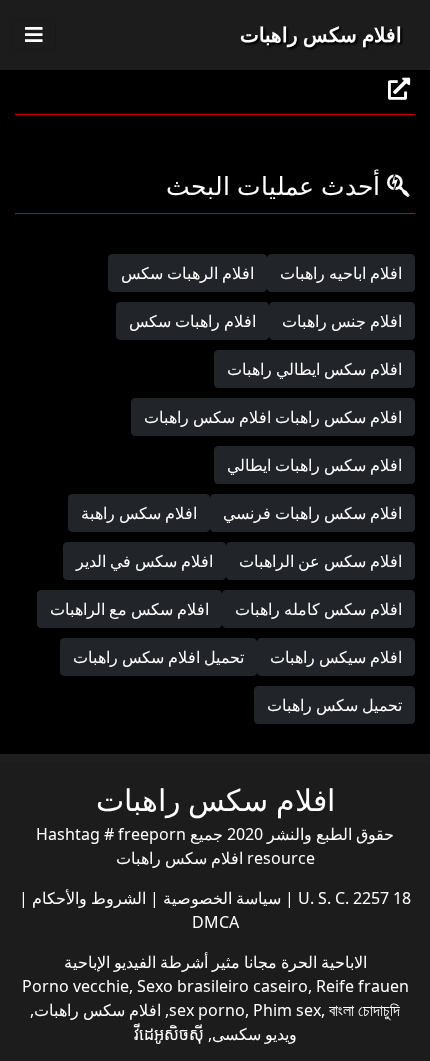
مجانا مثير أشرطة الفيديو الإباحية (170, 962)
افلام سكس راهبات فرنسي (312, 513)
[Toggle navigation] (34, 35)
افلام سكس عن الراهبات (320, 561)
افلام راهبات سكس (192, 321)
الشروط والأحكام (87, 898)
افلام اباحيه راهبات (341, 273)
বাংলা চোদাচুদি (364, 1010)
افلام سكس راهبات (321, 34)
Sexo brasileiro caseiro (222, 986)
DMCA (215, 922)
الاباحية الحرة (322, 962)
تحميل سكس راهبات (334, 705)
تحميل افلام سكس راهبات (158, 657)
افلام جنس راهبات (342, 321)
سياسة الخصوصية (220, 898)
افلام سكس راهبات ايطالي (314, 465)
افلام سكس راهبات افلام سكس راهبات (273, 417)
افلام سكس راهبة (139, 513)
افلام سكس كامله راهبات (318, 609)
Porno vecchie (75, 986)
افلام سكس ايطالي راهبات (314, 369)
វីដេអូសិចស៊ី (169, 1034)
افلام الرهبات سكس (187, 273)
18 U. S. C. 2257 (352, 898)
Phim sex (287, 1010)
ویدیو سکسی (254, 1034)
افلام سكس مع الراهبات (129, 609)
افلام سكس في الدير (144, 561)
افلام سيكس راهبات (336, 657)
